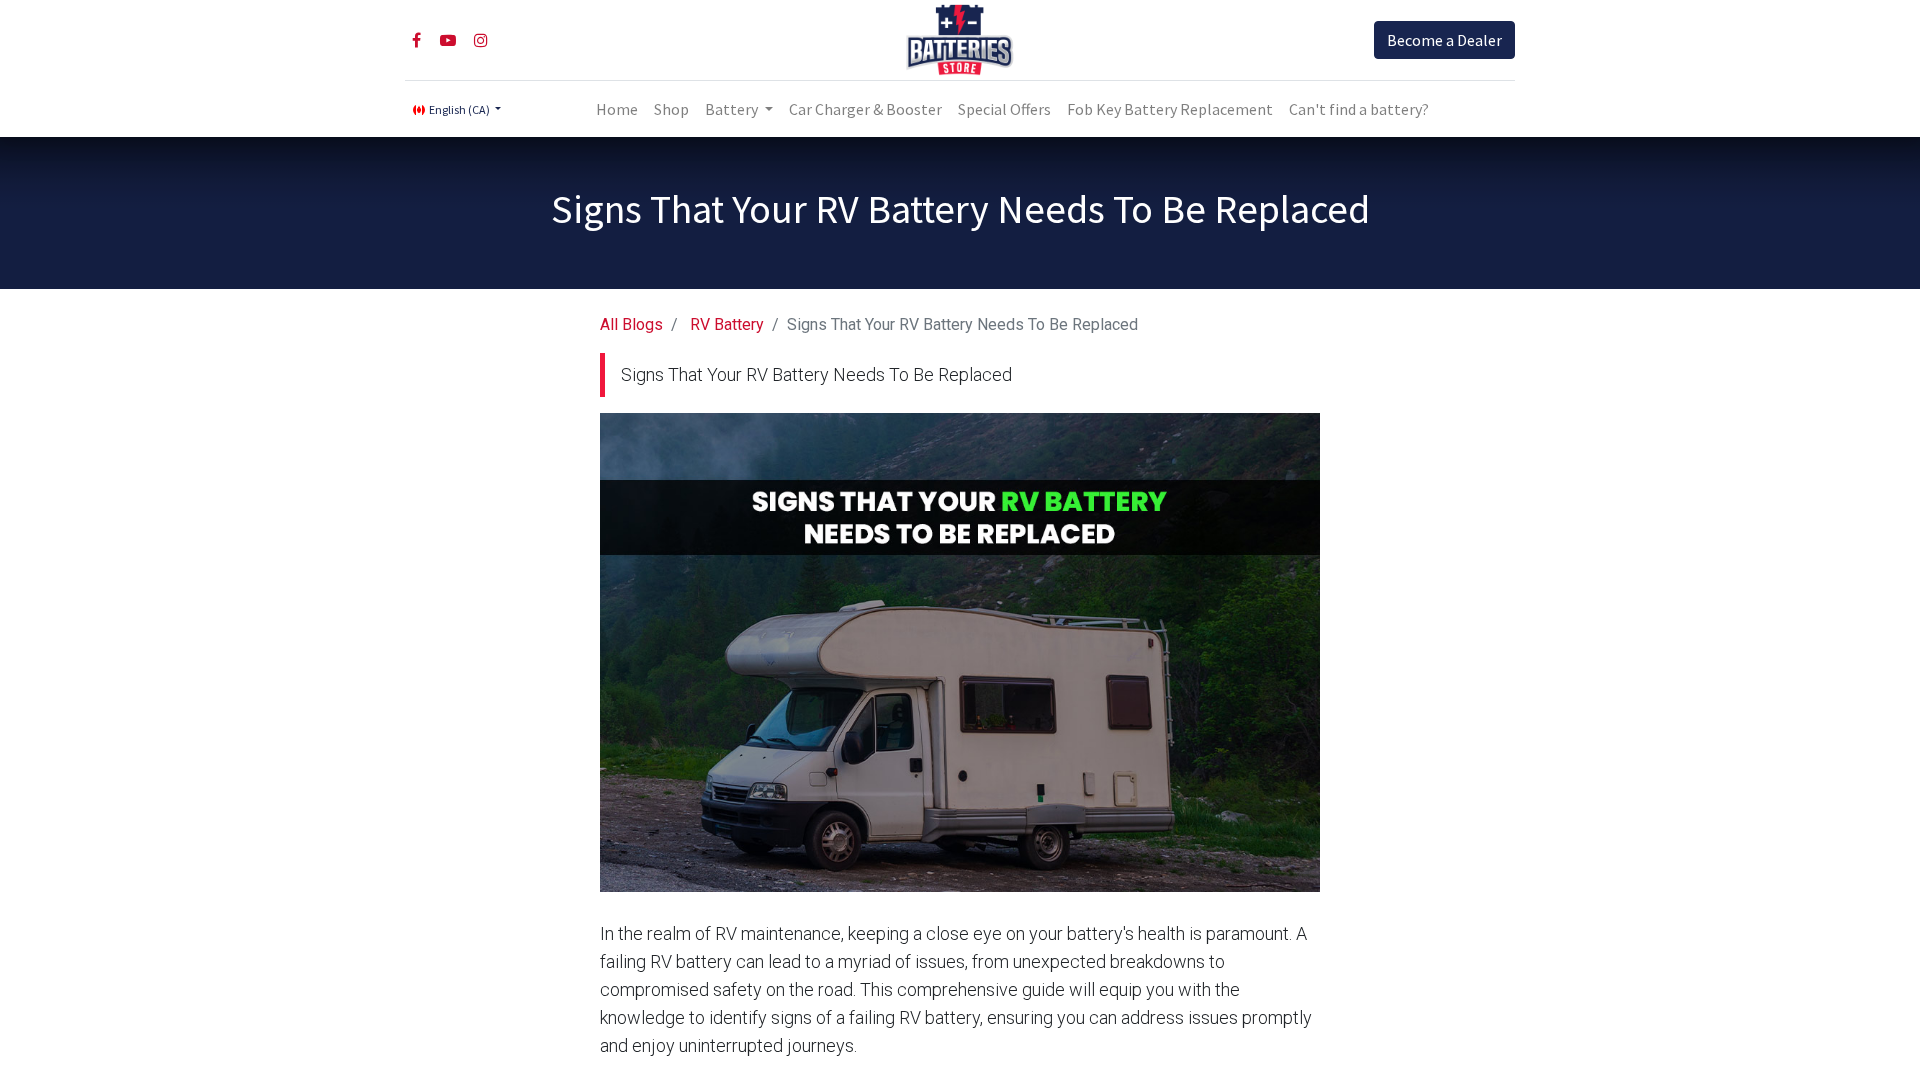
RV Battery (727, 324)
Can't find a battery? (1359, 109)
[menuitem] (617, 109)
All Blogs (631, 324)
